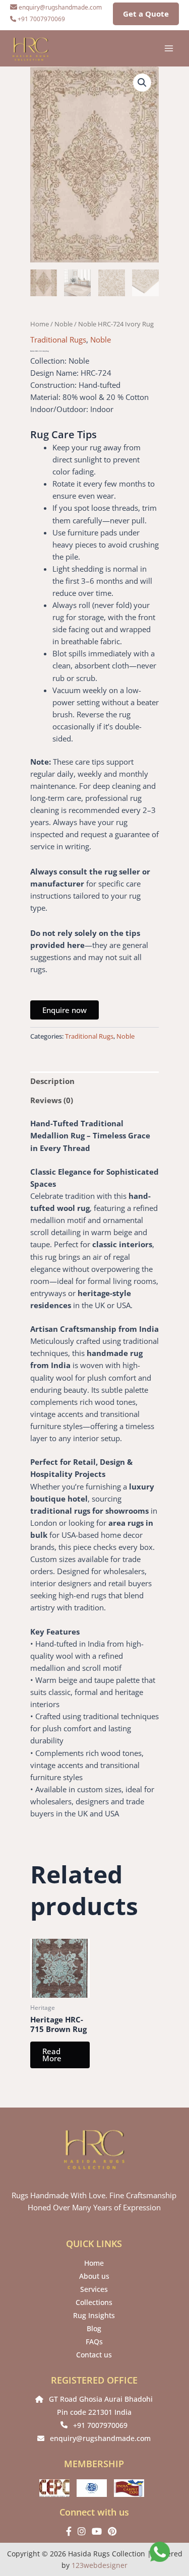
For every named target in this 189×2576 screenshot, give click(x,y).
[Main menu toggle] (169, 48)
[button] (142, 83)
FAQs (94, 2342)
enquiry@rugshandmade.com (100, 2438)
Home (40, 324)
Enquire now (65, 1010)
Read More (52, 2055)
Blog (94, 2328)
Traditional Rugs (58, 340)
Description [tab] (52, 1081)
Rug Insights (94, 2315)
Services (94, 2289)
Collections (94, 2302)
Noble (64, 324)
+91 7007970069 (100, 2425)
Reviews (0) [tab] (52, 1100)
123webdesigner (100, 2565)
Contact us (94, 2355)
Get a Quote (146, 14)
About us (94, 2276)
